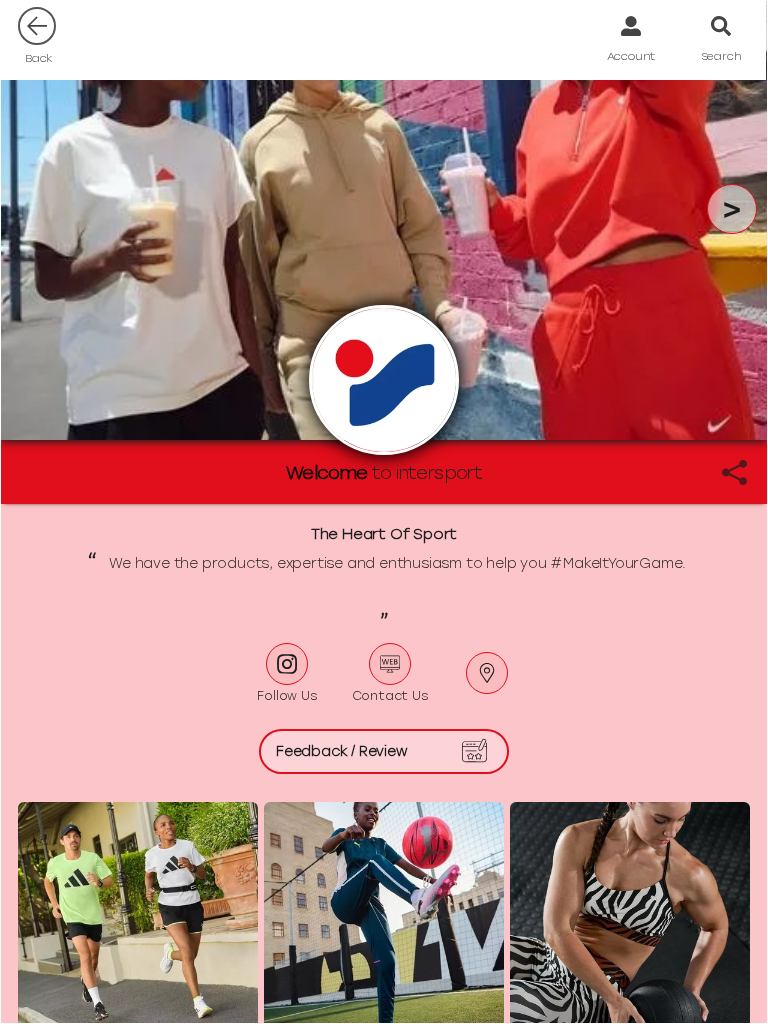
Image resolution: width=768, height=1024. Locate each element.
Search (721, 56)
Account (631, 56)
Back (39, 58)
